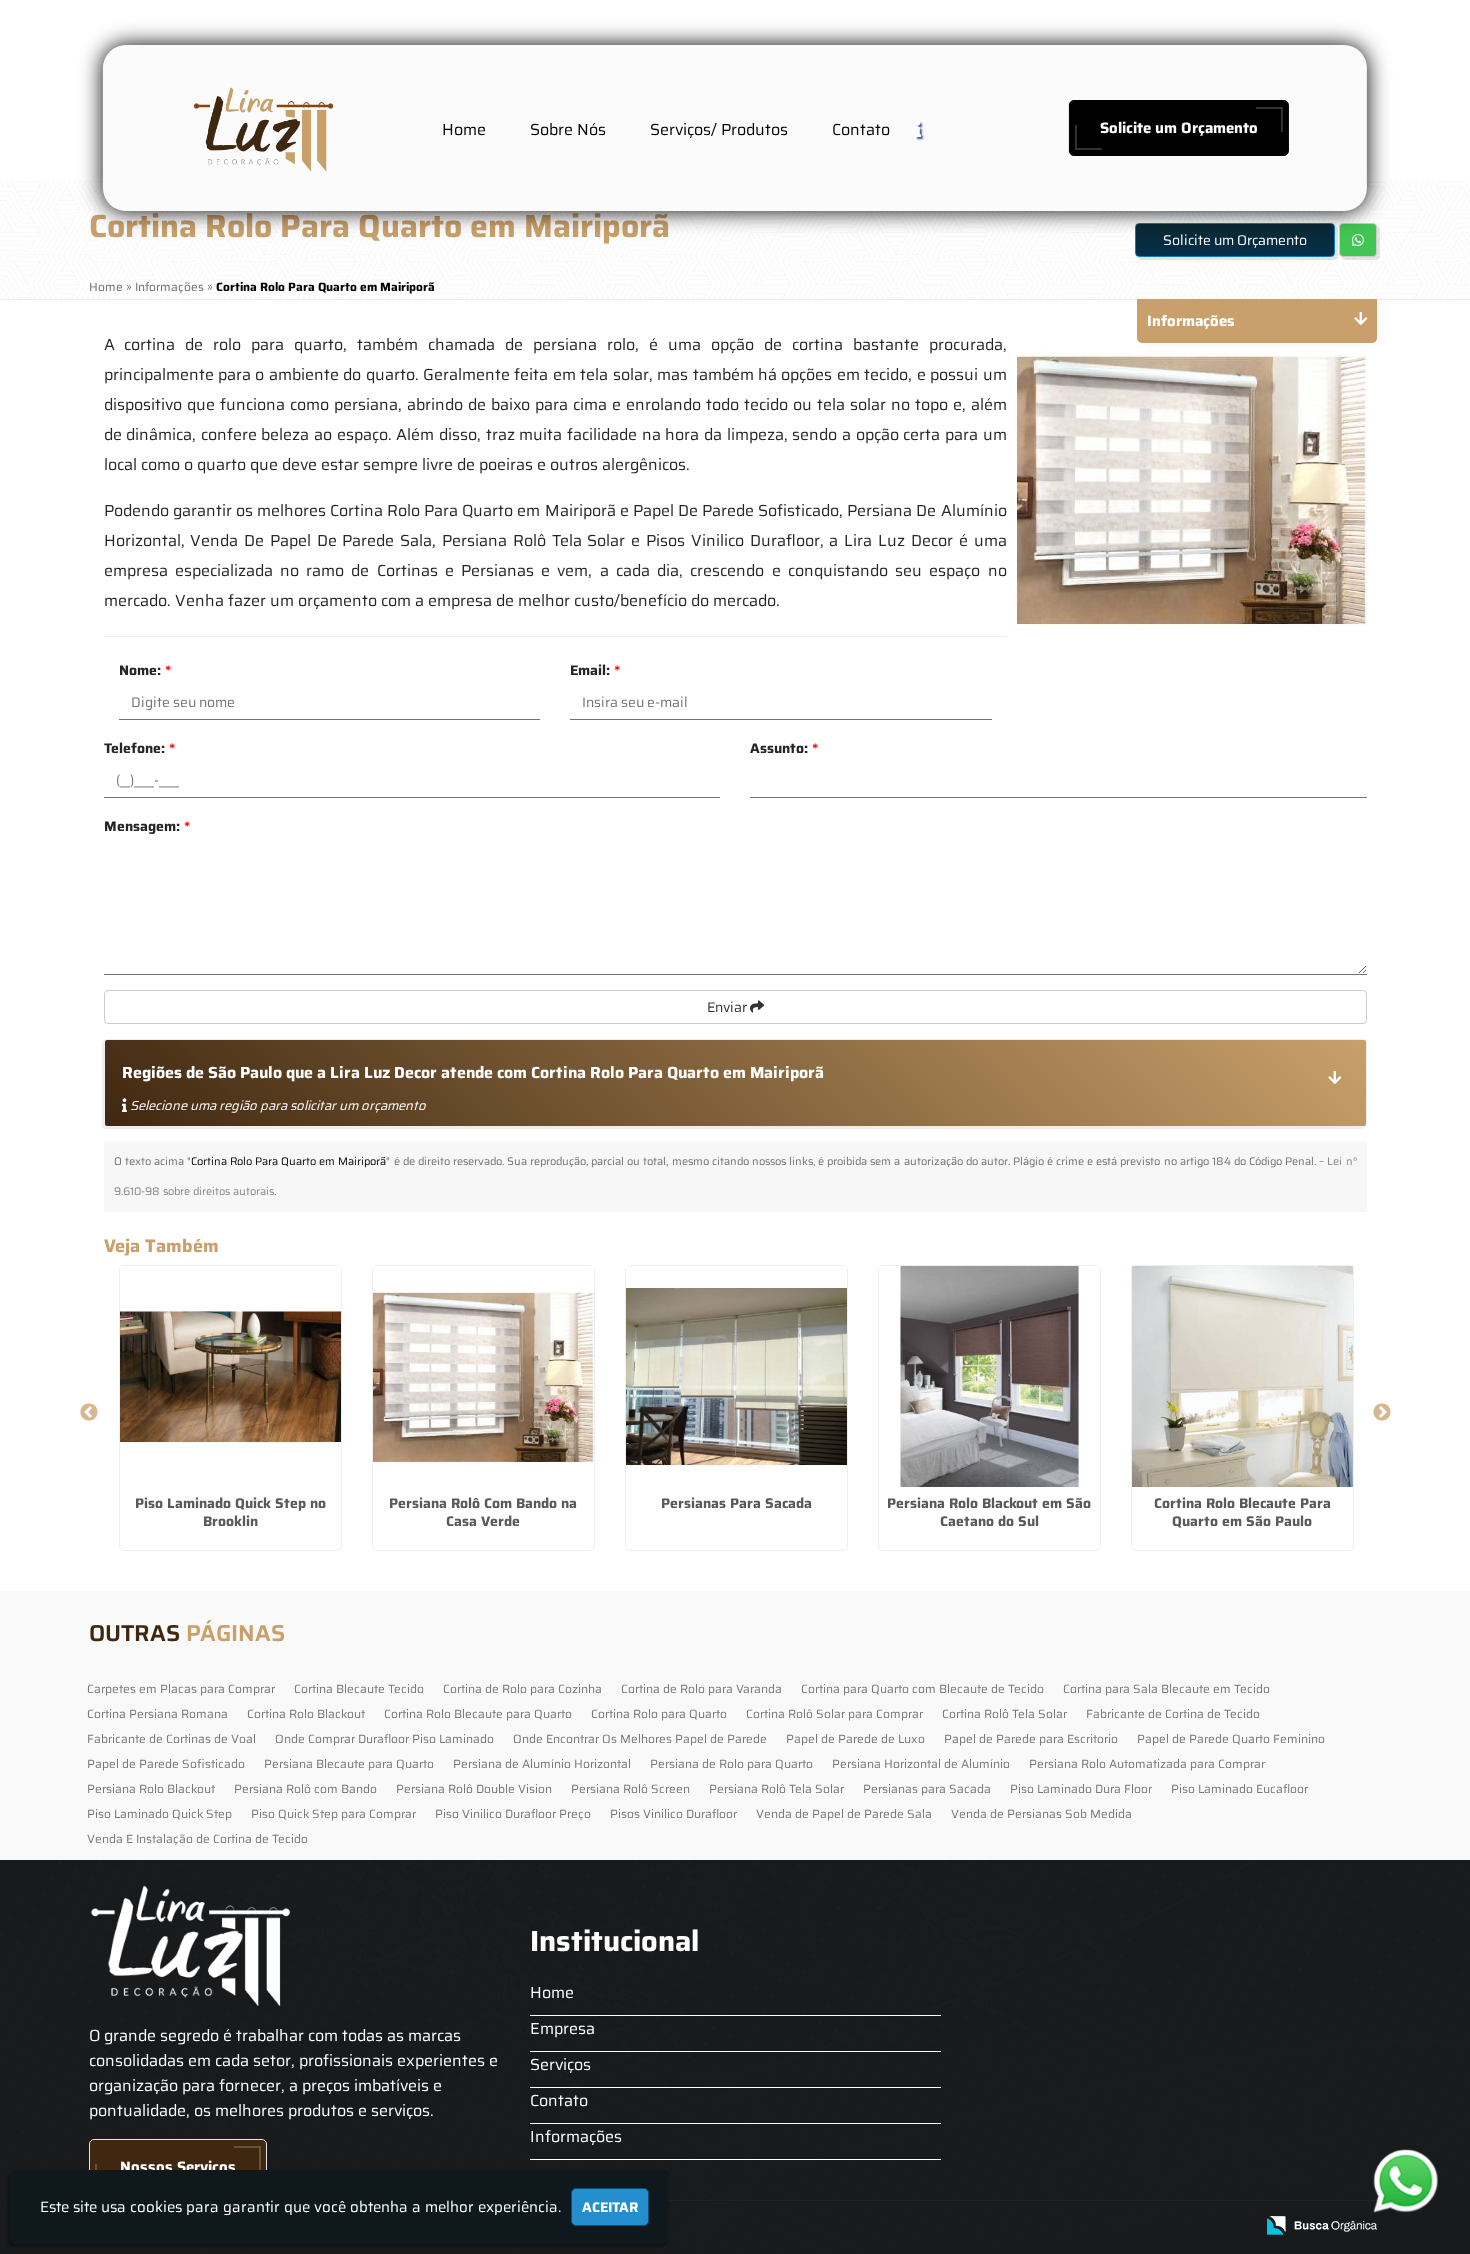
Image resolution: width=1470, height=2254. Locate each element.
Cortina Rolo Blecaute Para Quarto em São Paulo (1242, 1512)
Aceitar (610, 2207)
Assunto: (784, 748)
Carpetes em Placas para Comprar (181, 1688)
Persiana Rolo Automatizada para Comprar (1147, 1763)
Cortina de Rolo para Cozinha (522, 1688)
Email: (595, 670)
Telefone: (139, 748)
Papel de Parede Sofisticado (166, 1763)
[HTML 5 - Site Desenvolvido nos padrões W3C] (1091, 2226)
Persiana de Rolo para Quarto (731, 1763)
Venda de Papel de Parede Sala (844, 1813)
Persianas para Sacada (927, 1788)
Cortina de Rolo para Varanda (701, 1688)
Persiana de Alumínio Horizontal (542, 1763)
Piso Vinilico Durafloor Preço (513, 1813)
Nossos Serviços (178, 2167)
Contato (861, 129)
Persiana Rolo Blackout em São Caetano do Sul (989, 1512)
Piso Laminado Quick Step (159, 1813)
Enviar (728, 1007)
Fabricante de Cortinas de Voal (171, 1738)
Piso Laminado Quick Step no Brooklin (230, 1512)
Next (1382, 1413)
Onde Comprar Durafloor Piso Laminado (384, 1738)
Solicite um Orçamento (1179, 128)
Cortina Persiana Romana (157, 1713)
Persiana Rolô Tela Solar (776, 1788)
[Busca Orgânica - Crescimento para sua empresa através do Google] (1321, 2223)
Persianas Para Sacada (736, 1503)
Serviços (560, 2064)
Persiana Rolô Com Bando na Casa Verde (483, 1512)
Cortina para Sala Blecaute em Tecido (1166, 1688)
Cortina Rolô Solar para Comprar (834, 1713)
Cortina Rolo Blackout (306, 1713)
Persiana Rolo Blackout (151, 1788)
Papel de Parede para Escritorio (1031, 1738)
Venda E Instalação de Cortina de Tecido (197, 1838)
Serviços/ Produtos (719, 129)
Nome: (145, 670)
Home (464, 129)
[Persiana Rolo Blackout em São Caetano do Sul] (989, 1376)
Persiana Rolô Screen (630, 1788)
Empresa (562, 2028)
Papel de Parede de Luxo (855, 1738)
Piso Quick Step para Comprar (333, 1813)
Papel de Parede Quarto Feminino (1231, 1738)
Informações (576, 2136)
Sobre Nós (568, 129)
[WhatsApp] (1404, 2180)
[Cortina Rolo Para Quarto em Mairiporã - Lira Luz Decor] (261, 128)
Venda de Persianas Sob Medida (1041, 1813)
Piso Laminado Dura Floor (1081, 1788)
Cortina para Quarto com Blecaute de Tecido (922, 1688)
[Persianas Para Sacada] (736, 1376)
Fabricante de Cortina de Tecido (1173, 1713)
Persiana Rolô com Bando (305, 1788)
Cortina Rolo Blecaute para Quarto (478, 1713)
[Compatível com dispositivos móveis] (1229, 2226)
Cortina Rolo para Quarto (659, 1713)
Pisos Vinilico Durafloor (673, 1813)
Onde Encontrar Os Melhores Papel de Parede (640, 1738)
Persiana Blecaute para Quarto (349, 1763)
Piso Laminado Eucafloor (1239, 1788)
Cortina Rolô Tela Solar (1004, 1713)
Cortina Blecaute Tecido (359, 1688)
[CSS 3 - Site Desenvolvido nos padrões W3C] (1160, 2226)
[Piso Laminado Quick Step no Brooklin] (230, 1376)
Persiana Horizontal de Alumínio (921, 1763)
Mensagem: (147, 826)
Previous (89, 1413)
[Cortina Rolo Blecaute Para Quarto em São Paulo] (1242, 1376)
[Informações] (934, 128)
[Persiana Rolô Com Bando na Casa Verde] (483, 1376)
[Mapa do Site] (1038, 2226)
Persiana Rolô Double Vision (474, 1788)
